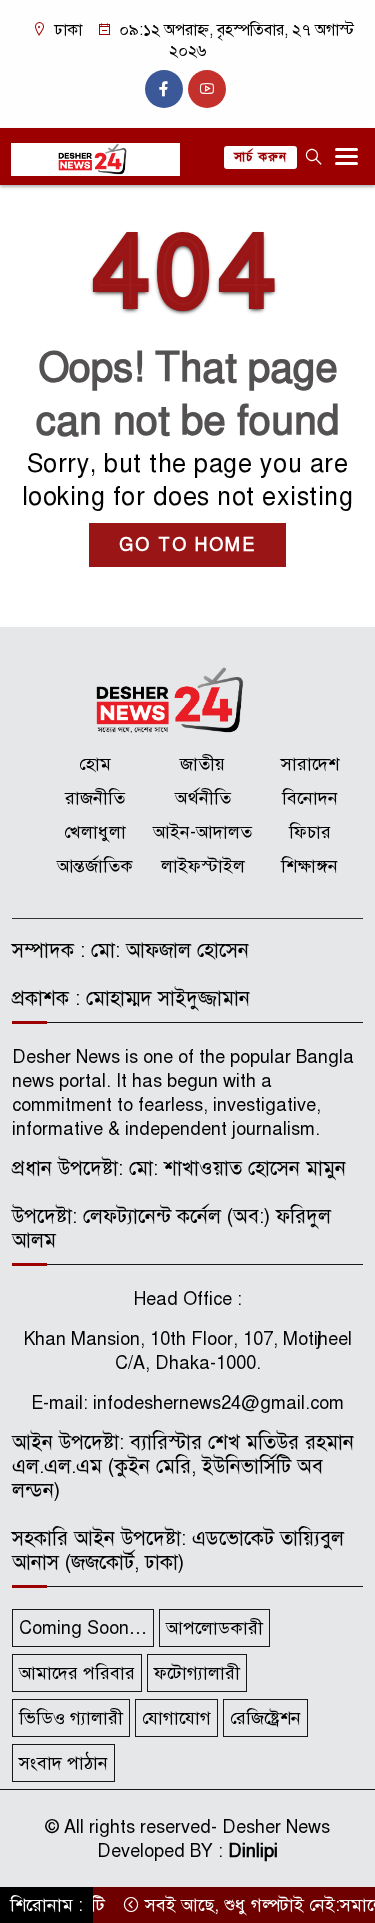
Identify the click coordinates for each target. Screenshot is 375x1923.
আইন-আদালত (202, 832)
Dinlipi (253, 1851)
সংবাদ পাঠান (63, 1763)
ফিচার (310, 832)
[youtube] (207, 89)
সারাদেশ (310, 764)
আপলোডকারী (214, 1628)
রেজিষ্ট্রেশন (265, 1718)
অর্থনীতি (203, 798)
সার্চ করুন (260, 157)
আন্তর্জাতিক (95, 866)
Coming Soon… (83, 1628)
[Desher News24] (187, 700)
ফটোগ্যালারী (197, 1673)
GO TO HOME (187, 545)
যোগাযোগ (176, 1718)
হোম (95, 764)
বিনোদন (310, 798)
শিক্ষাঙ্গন (309, 866)
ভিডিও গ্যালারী (71, 1718)
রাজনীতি (95, 798)
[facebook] (164, 89)
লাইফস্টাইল (203, 866)
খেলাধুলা (95, 832)
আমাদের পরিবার (77, 1673)
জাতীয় (202, 764)
